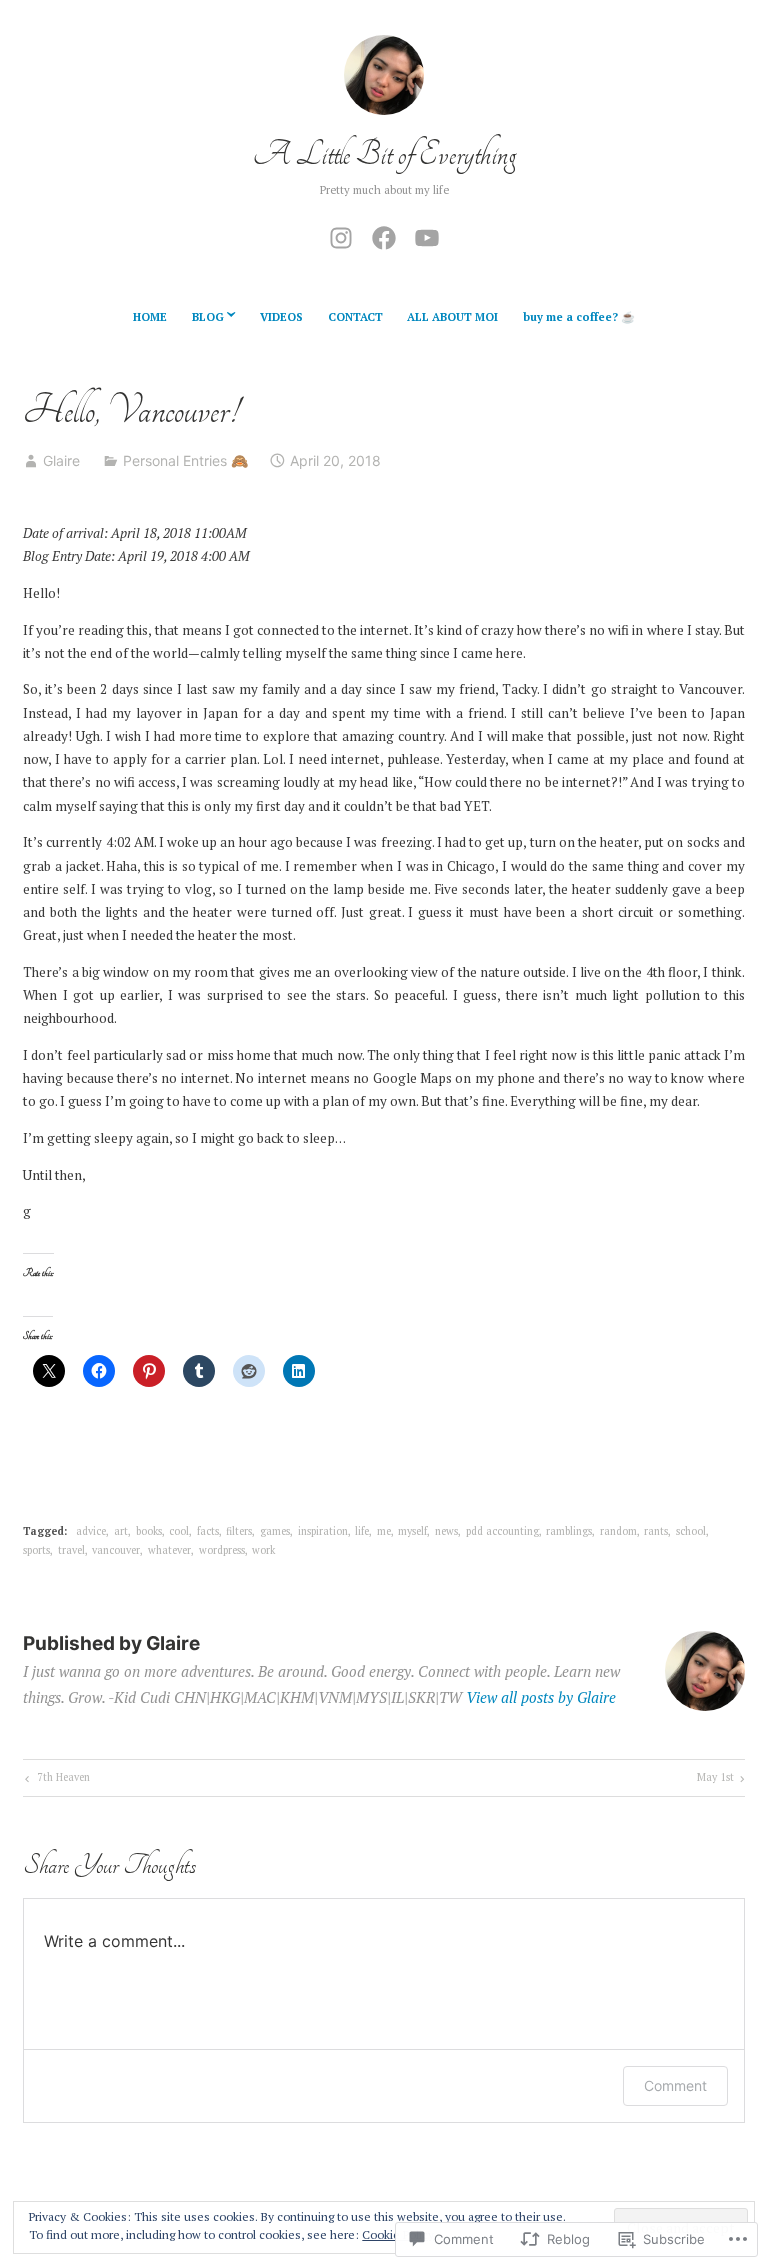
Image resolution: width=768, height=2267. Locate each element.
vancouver (116, 1550)
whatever (169, 1550)
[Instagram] (341, 235)
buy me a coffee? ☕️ (579, 316)
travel (71, 1550)
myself (412, 1531)
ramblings (569, 1531)
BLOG (208, 316)
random (618, 1531)
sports (36, 1550)
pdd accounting (502, 1531)
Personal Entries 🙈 (185, 460)
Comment (675, 2085)
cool (179, 1531)
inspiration (323, 1531)
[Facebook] (384, 235)
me (384, 1531)
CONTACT (355, 316)
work (263, 1550)
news (446, 1531)
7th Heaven (55, 1779)
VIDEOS (281, 316)
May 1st (715, 1779)
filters (239, 1531)
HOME (150, 316)
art (121, 1531)
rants (656, 1531)
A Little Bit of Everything (384, 154)
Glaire (61, 460)
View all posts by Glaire (541, 1697)
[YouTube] (427, 235)
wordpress (222, 1550)
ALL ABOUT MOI (452, 316)
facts (208, 1531)
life (362, 1531)
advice (91, 1531)
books (149, 1531)
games (275, 1531)
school (691, 1531)
